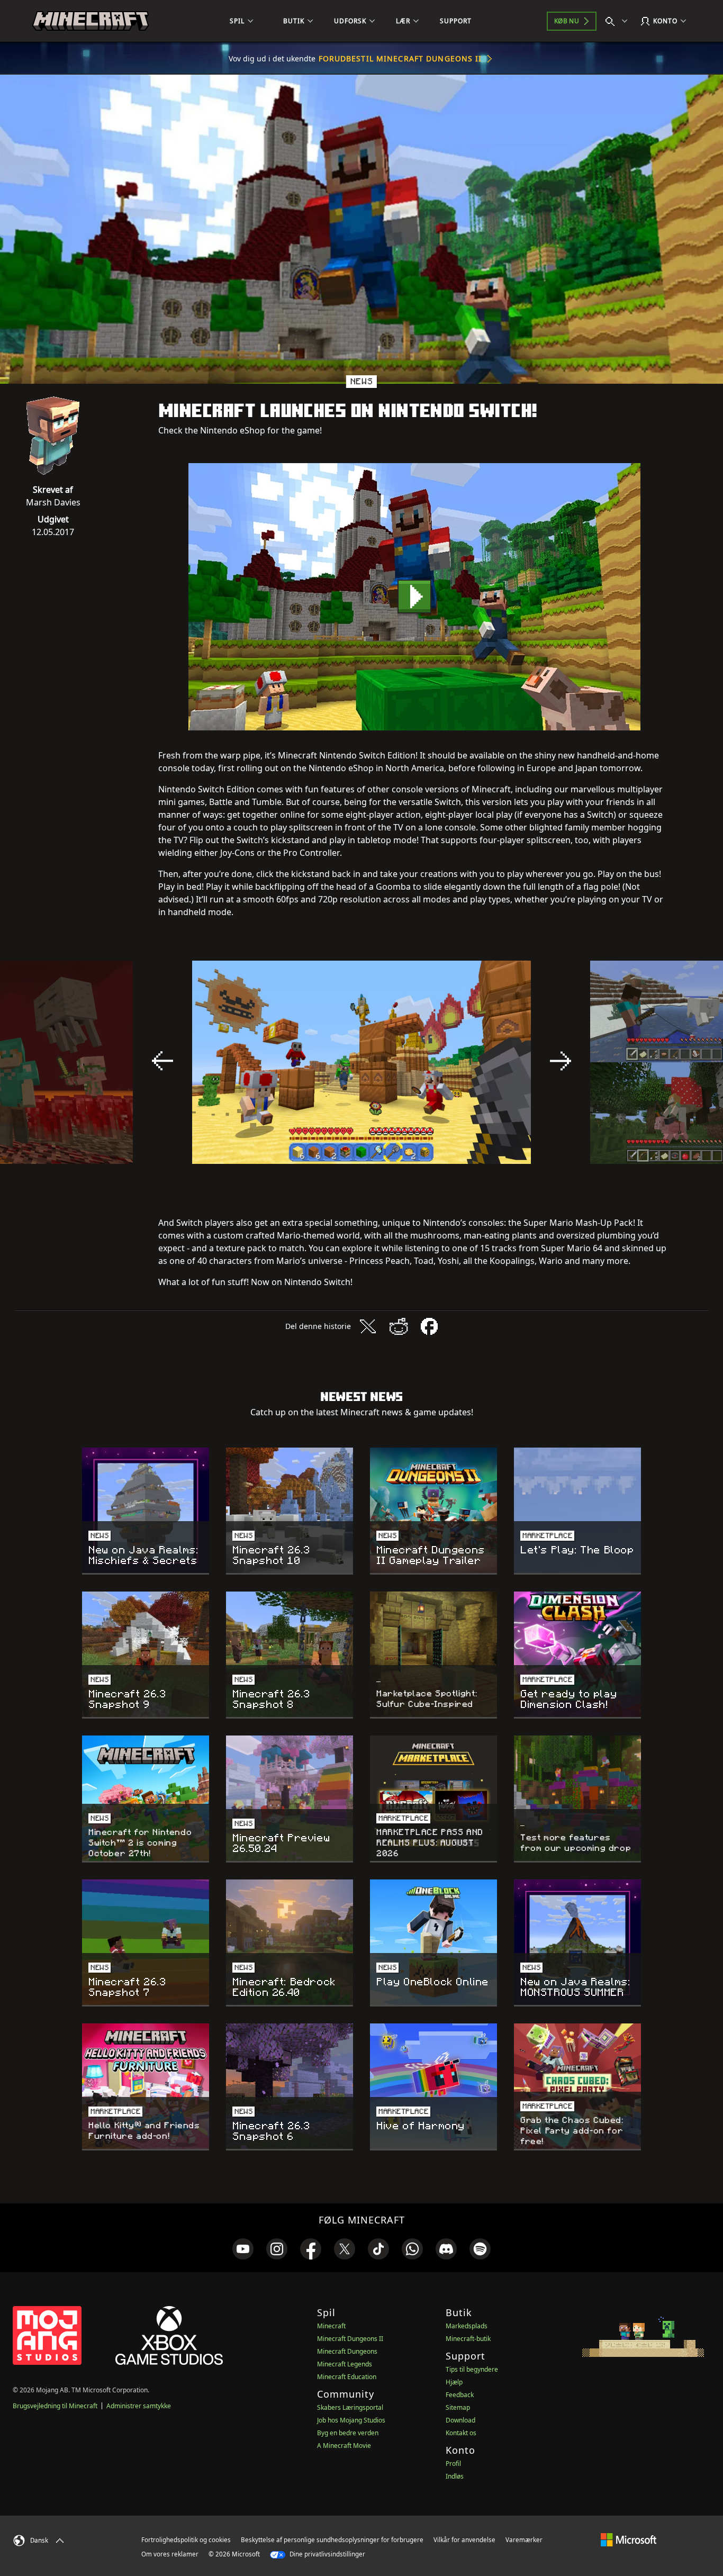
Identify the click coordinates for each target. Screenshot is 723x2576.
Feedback (460, 2395)
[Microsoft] (629, 2539)
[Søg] (619, 21)
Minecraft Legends (345, 2364)
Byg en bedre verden (348, 2433)
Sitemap (458, 2407)
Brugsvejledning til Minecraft (55, 2406)
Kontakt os (461, 2433)
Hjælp (454, 2382)
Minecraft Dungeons (347, 2351)
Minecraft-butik (468, 2339)
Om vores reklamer (170, 2554)
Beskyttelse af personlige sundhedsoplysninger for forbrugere (332, 2540)
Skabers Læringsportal (350, 2407)
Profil (453, 2464)
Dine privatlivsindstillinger (327, 2554)
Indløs (455, 2476)
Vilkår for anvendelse (464, 2540)
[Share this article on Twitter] (368, 1326)
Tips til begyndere (472, 2369)
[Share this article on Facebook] (429, 1326)
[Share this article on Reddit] (399, 1326)
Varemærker (524, 2540)
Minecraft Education (347, 2377)
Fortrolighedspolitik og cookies (186, 2540)
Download (460, 2420)
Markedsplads (467, 2326)
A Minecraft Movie (344, 2446)
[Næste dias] (561, 1061)
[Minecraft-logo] (91, 21)
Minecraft (331, 2326)
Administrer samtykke (139, 2406)
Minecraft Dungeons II (350, 2339)
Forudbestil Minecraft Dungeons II (400, 58)
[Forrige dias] (162, 1061)
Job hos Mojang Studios (351, 2420)
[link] (243, 2249)
